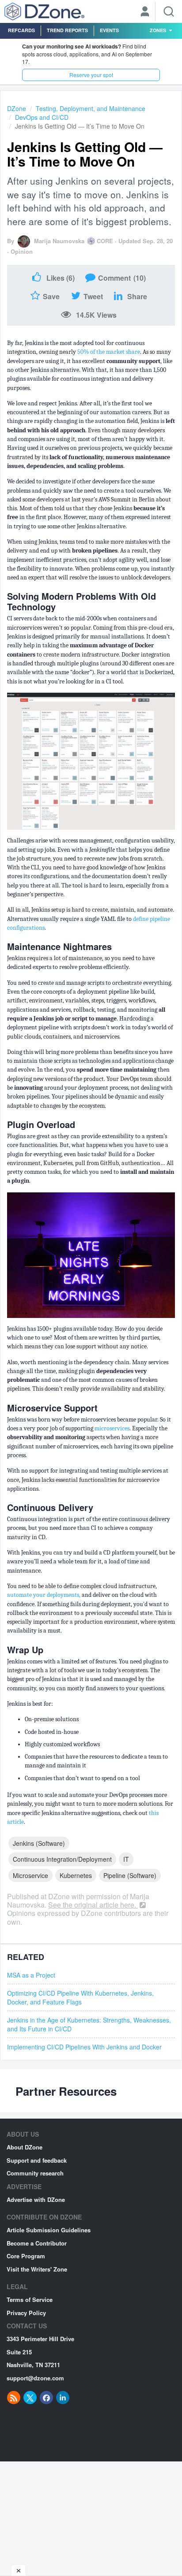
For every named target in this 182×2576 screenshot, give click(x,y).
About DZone (25, 2147)
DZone (17, 108)
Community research (35, 2173)
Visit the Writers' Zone (37, 2269)
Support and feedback (37, 2160)
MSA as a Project (31, 1975)
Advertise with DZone (36, 2199)
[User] (145, 12)
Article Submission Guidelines (49, 2230)
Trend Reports (67, 30)
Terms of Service (30, 2299)
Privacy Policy (26, 2313)
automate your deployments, (44, 1595)
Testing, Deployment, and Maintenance (91, 108)
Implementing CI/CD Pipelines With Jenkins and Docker (84, 2047)
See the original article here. (93, 1905)
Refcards (21, 30)
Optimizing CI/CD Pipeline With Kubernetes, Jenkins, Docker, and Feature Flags (80, 1997)
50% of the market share (109, 352)
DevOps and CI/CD (42, 117)
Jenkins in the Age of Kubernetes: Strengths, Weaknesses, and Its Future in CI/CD (89, 2024)
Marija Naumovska (59, 241)
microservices (112, 1428)
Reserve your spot (91, 75)
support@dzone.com (35, 2378)
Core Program (26, 2256)
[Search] (169, 11)
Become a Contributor (37, 2243)
